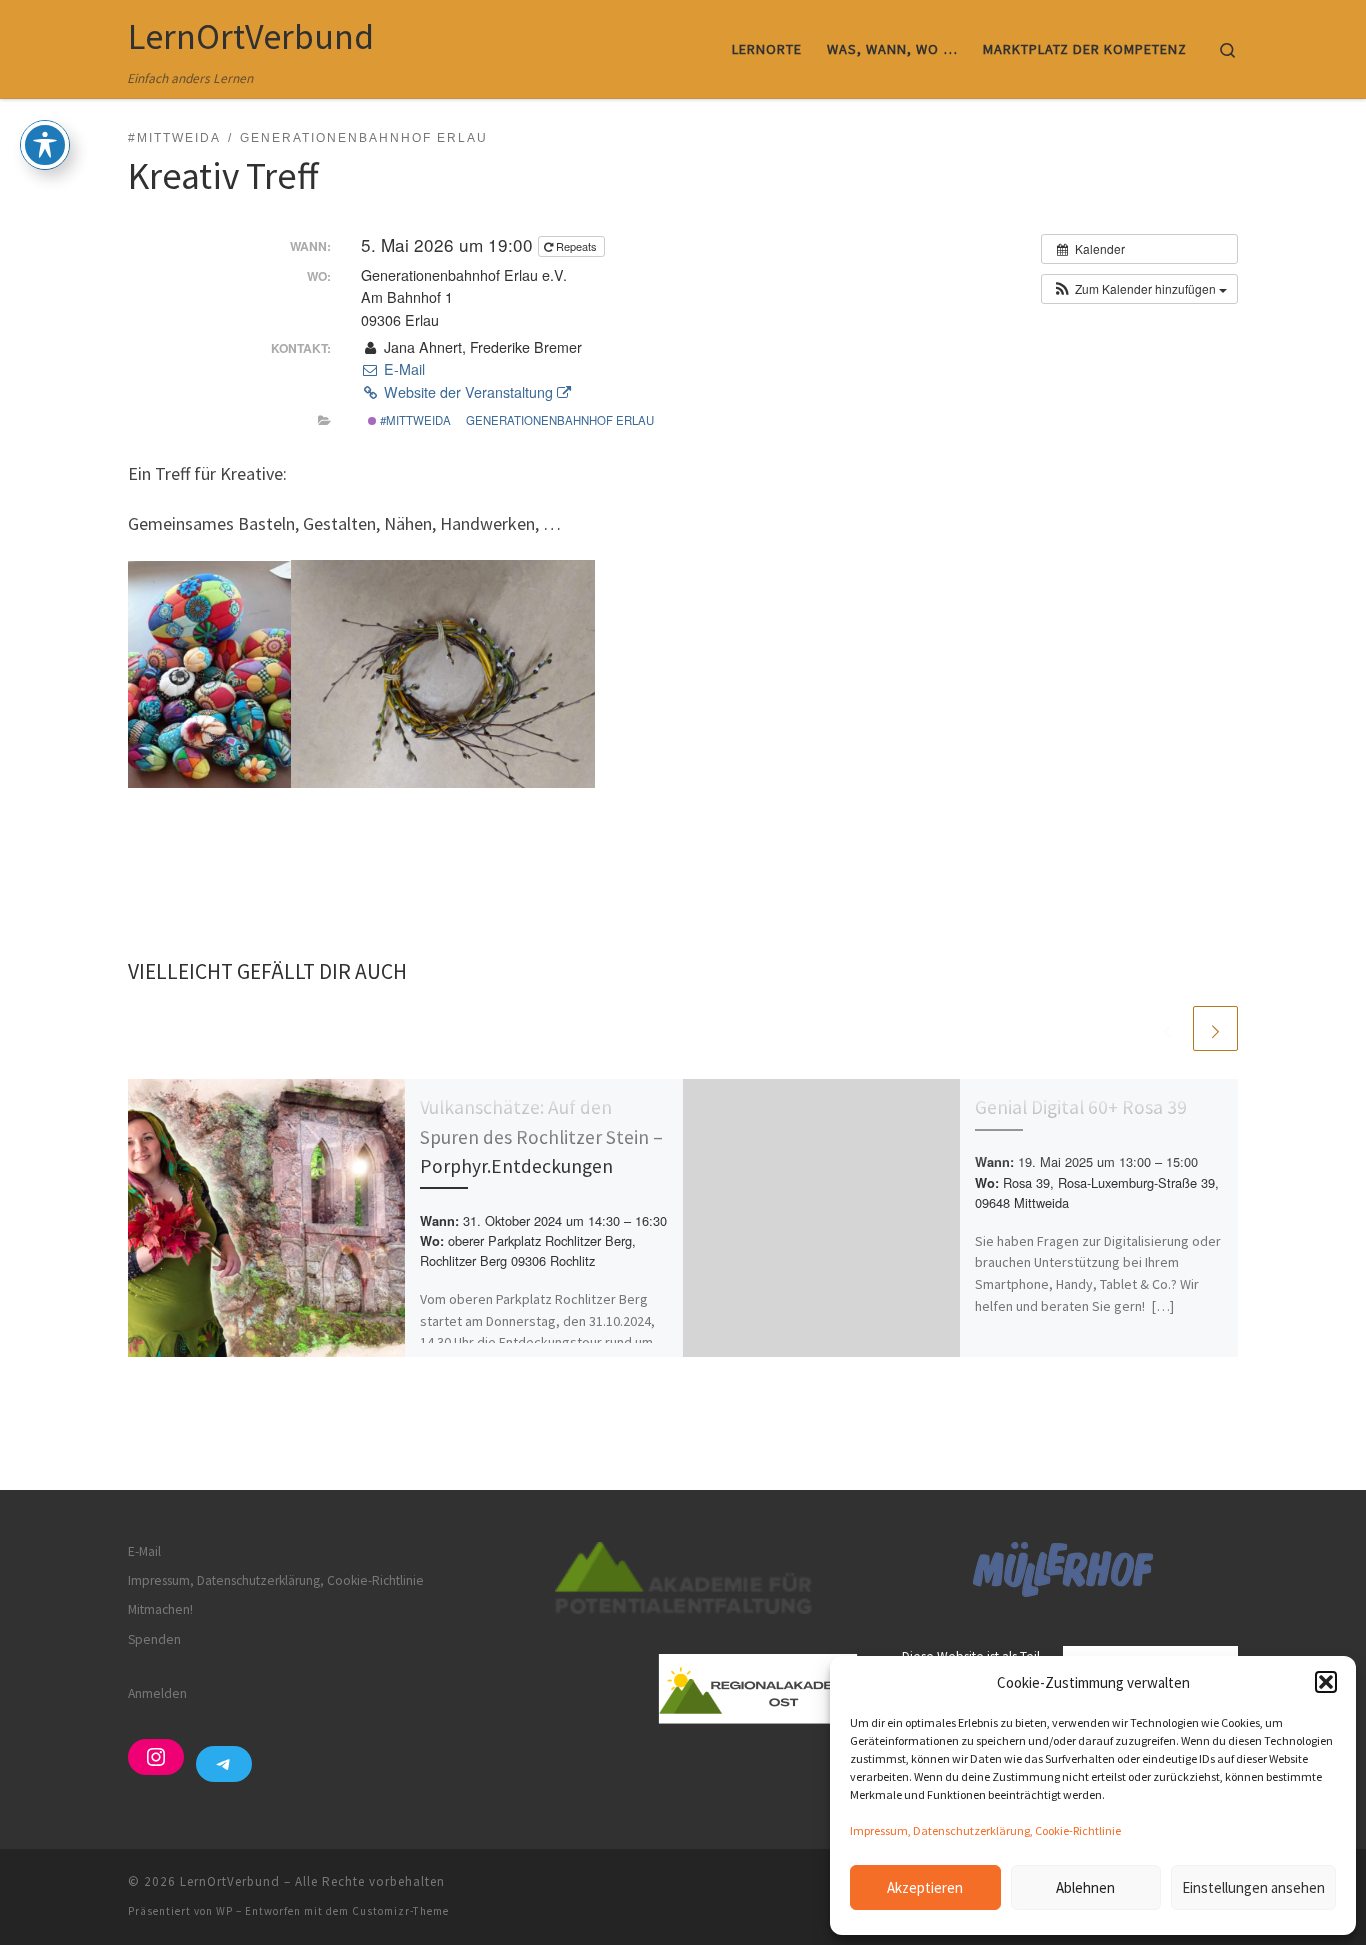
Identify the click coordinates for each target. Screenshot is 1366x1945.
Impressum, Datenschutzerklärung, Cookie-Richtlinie (985, 1830)
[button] (1326, 1682)
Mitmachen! (160, 1609)
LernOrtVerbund (230, 1881)
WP (224, 1911)
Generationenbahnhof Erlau (560, 420)
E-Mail (402, 369)
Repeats (576, 246)
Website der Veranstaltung (468, 392)
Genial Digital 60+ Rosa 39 (1081, 1107)
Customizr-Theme (400, 1911)
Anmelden (157, 1693)
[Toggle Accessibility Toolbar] (45, 145)
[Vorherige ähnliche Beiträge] (1167, 1028)
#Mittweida (414, 420)
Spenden (154, 1639)
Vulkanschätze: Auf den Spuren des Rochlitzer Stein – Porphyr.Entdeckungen (541, 1136)
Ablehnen (1085, 1887)
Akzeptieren (925, 1887)
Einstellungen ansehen (1253, 1887)
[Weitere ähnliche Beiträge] (1215, 1028)
